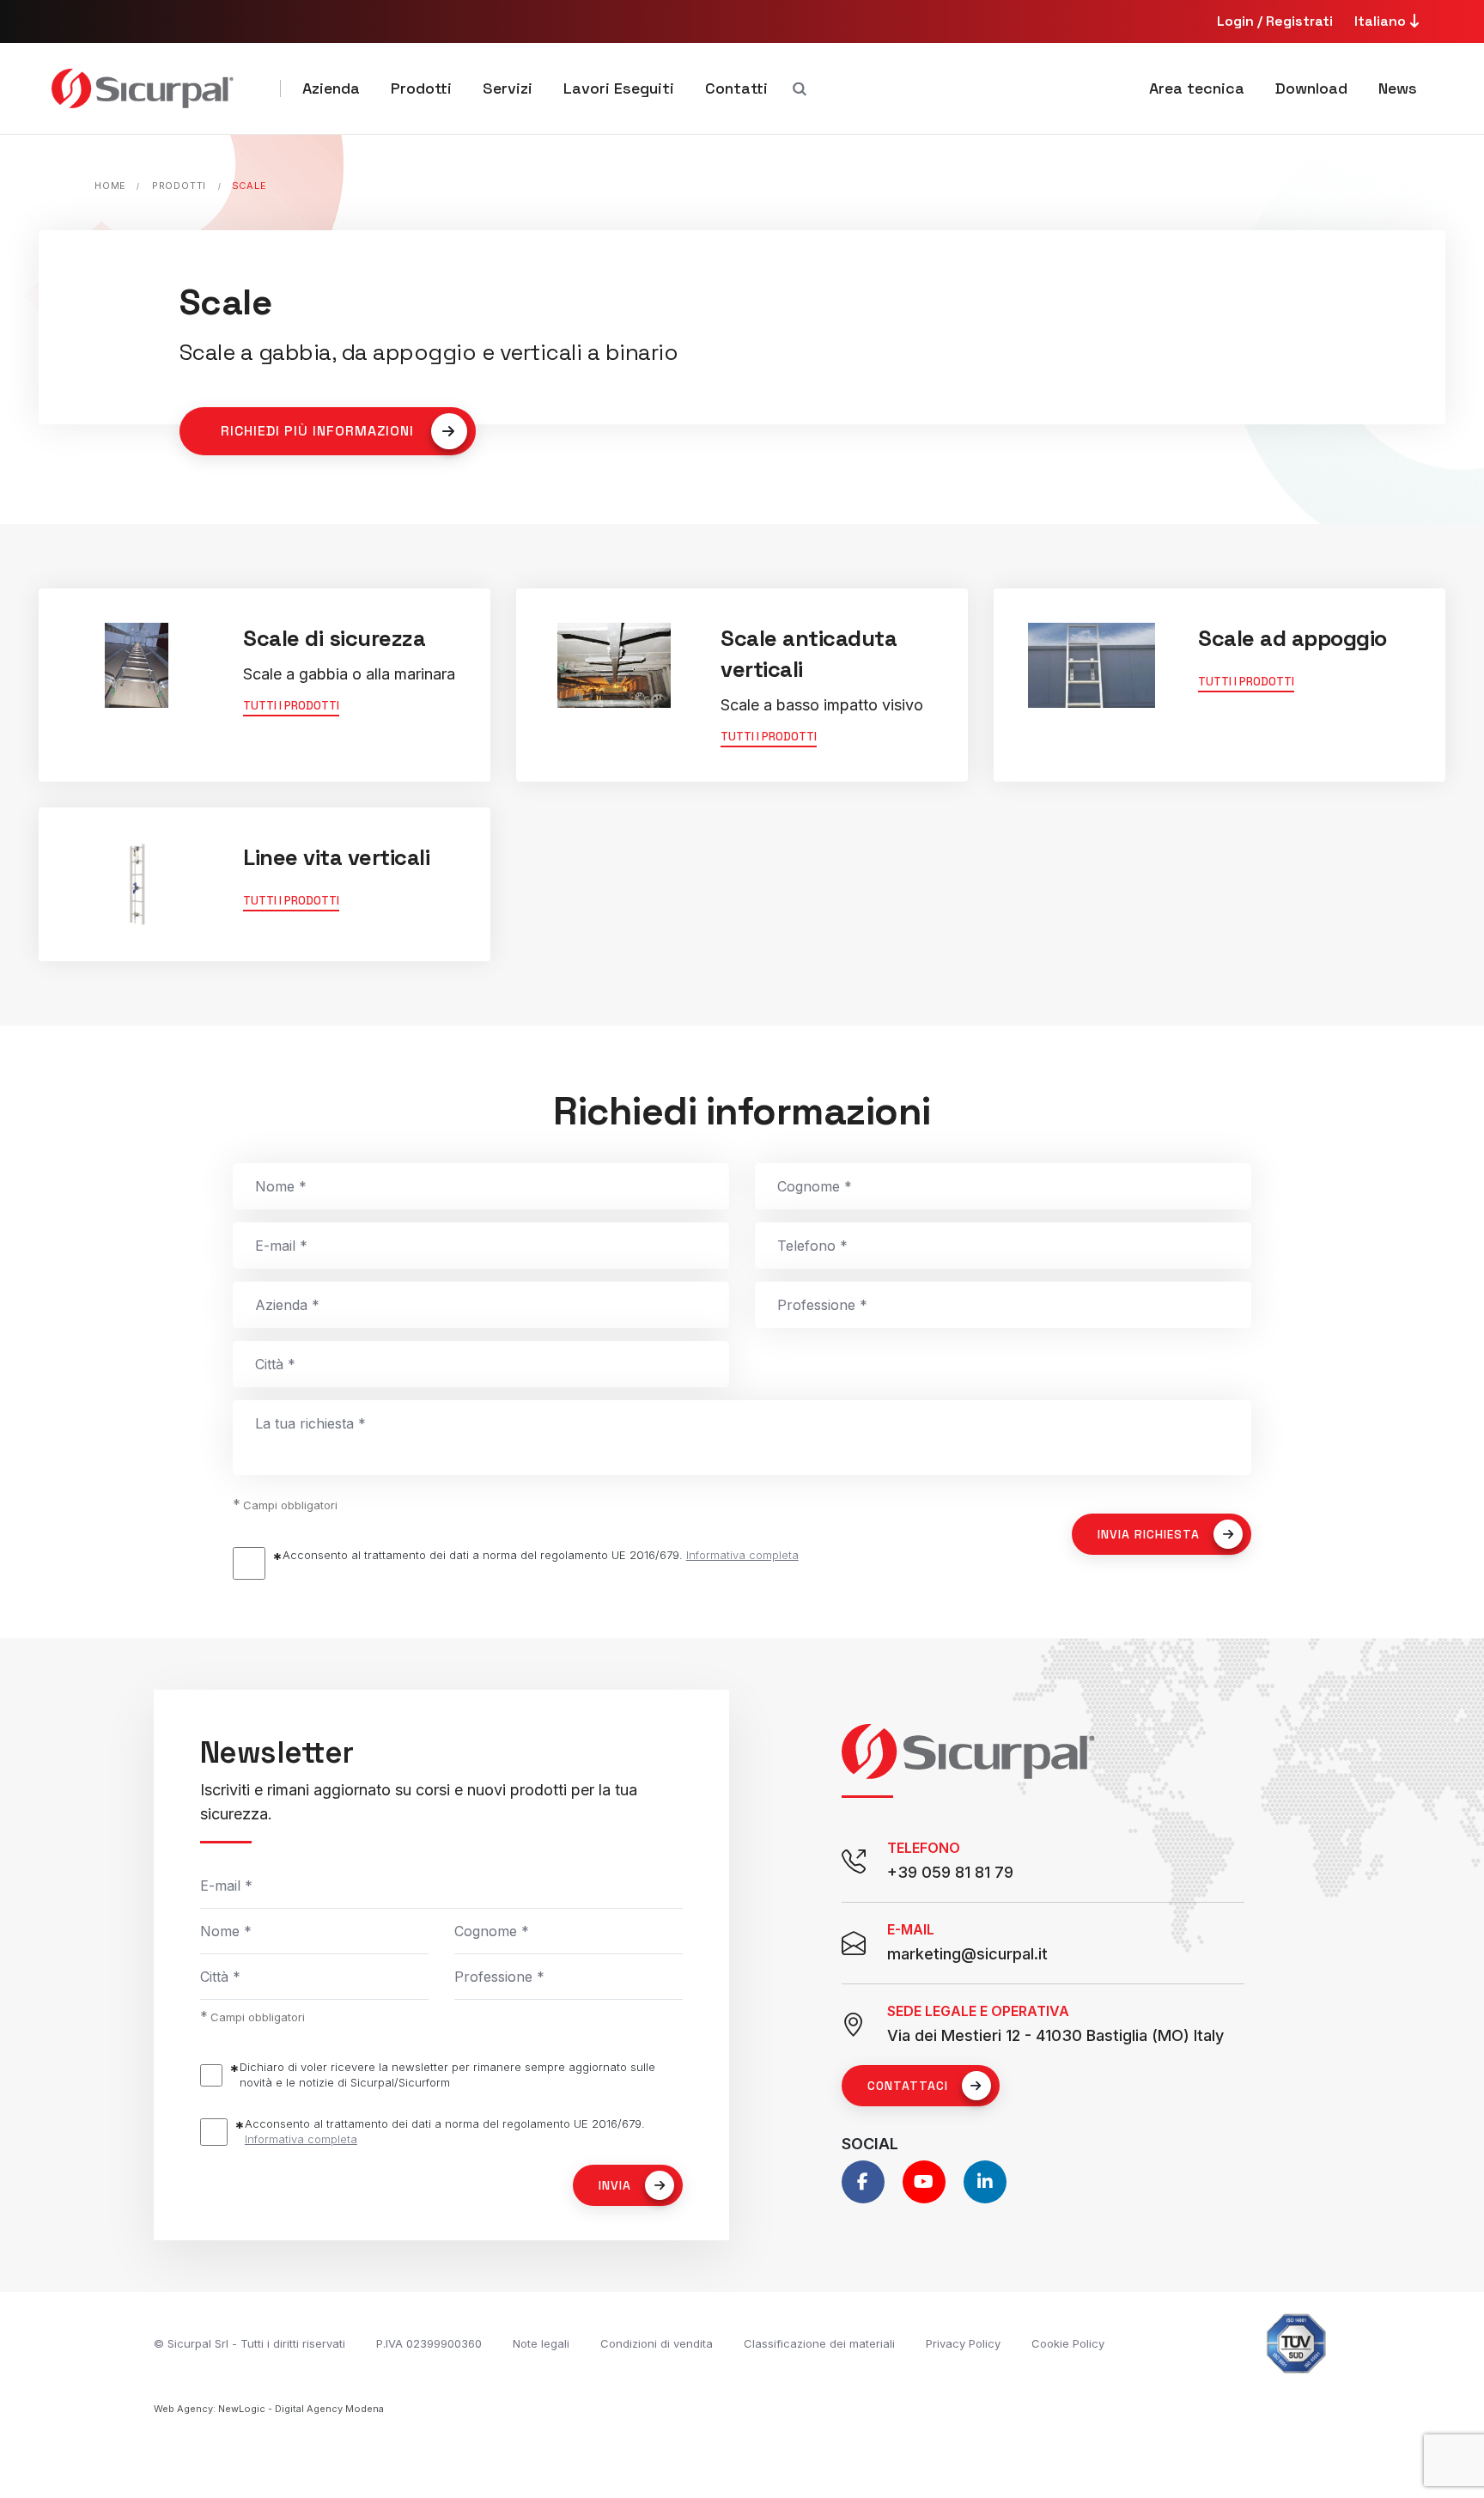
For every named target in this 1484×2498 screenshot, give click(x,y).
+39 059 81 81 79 (950, 1872)
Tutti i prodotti (291, 706)
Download (1311, 88)
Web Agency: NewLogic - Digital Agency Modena (269, 2409)
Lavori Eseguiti (619, 88)
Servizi (508, 88)
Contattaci (908, 2086)
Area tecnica (1197, 88)
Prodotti (421, 88)
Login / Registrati (1275, 21)
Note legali (541, 2343)
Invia (615, 2185)
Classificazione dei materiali (819, 2343)
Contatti (736, 88)
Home (110, 186)
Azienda (331, 88)
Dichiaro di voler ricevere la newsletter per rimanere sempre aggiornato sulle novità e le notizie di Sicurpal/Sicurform (447, 2075)
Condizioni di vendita (657, 2343)
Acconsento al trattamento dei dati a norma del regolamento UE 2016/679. (541, 1555)
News (1398, 88)
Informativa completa (742, 1555)
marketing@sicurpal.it (967, 1954)
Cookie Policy (1068, 2343)
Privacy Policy (963, 2343)
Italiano (1382, 21)
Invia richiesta (1149, 1534)
